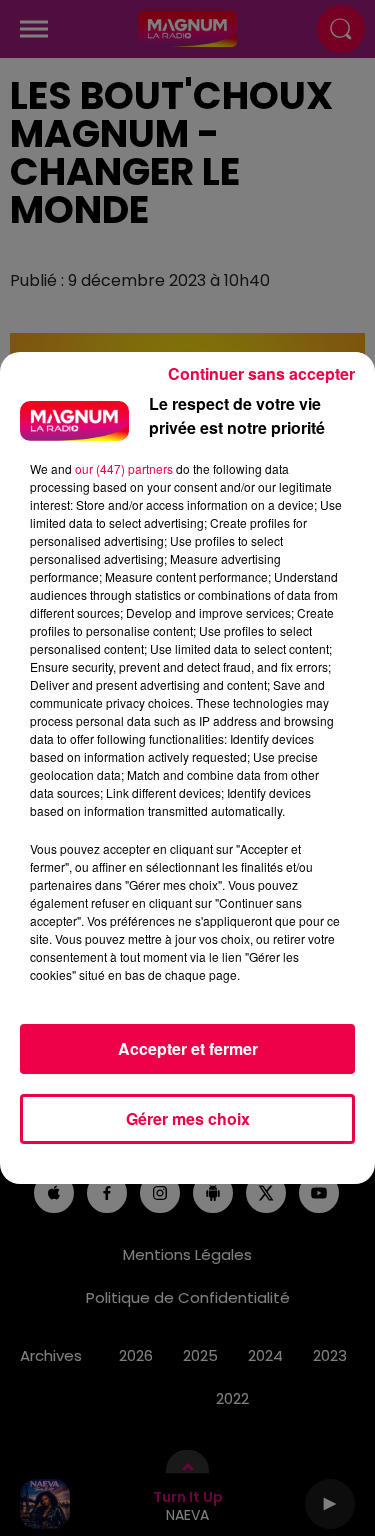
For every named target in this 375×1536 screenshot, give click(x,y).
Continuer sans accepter (261, 373)
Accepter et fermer (188, 1048)
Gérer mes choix (188, 1118)
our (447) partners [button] (124, 468)
